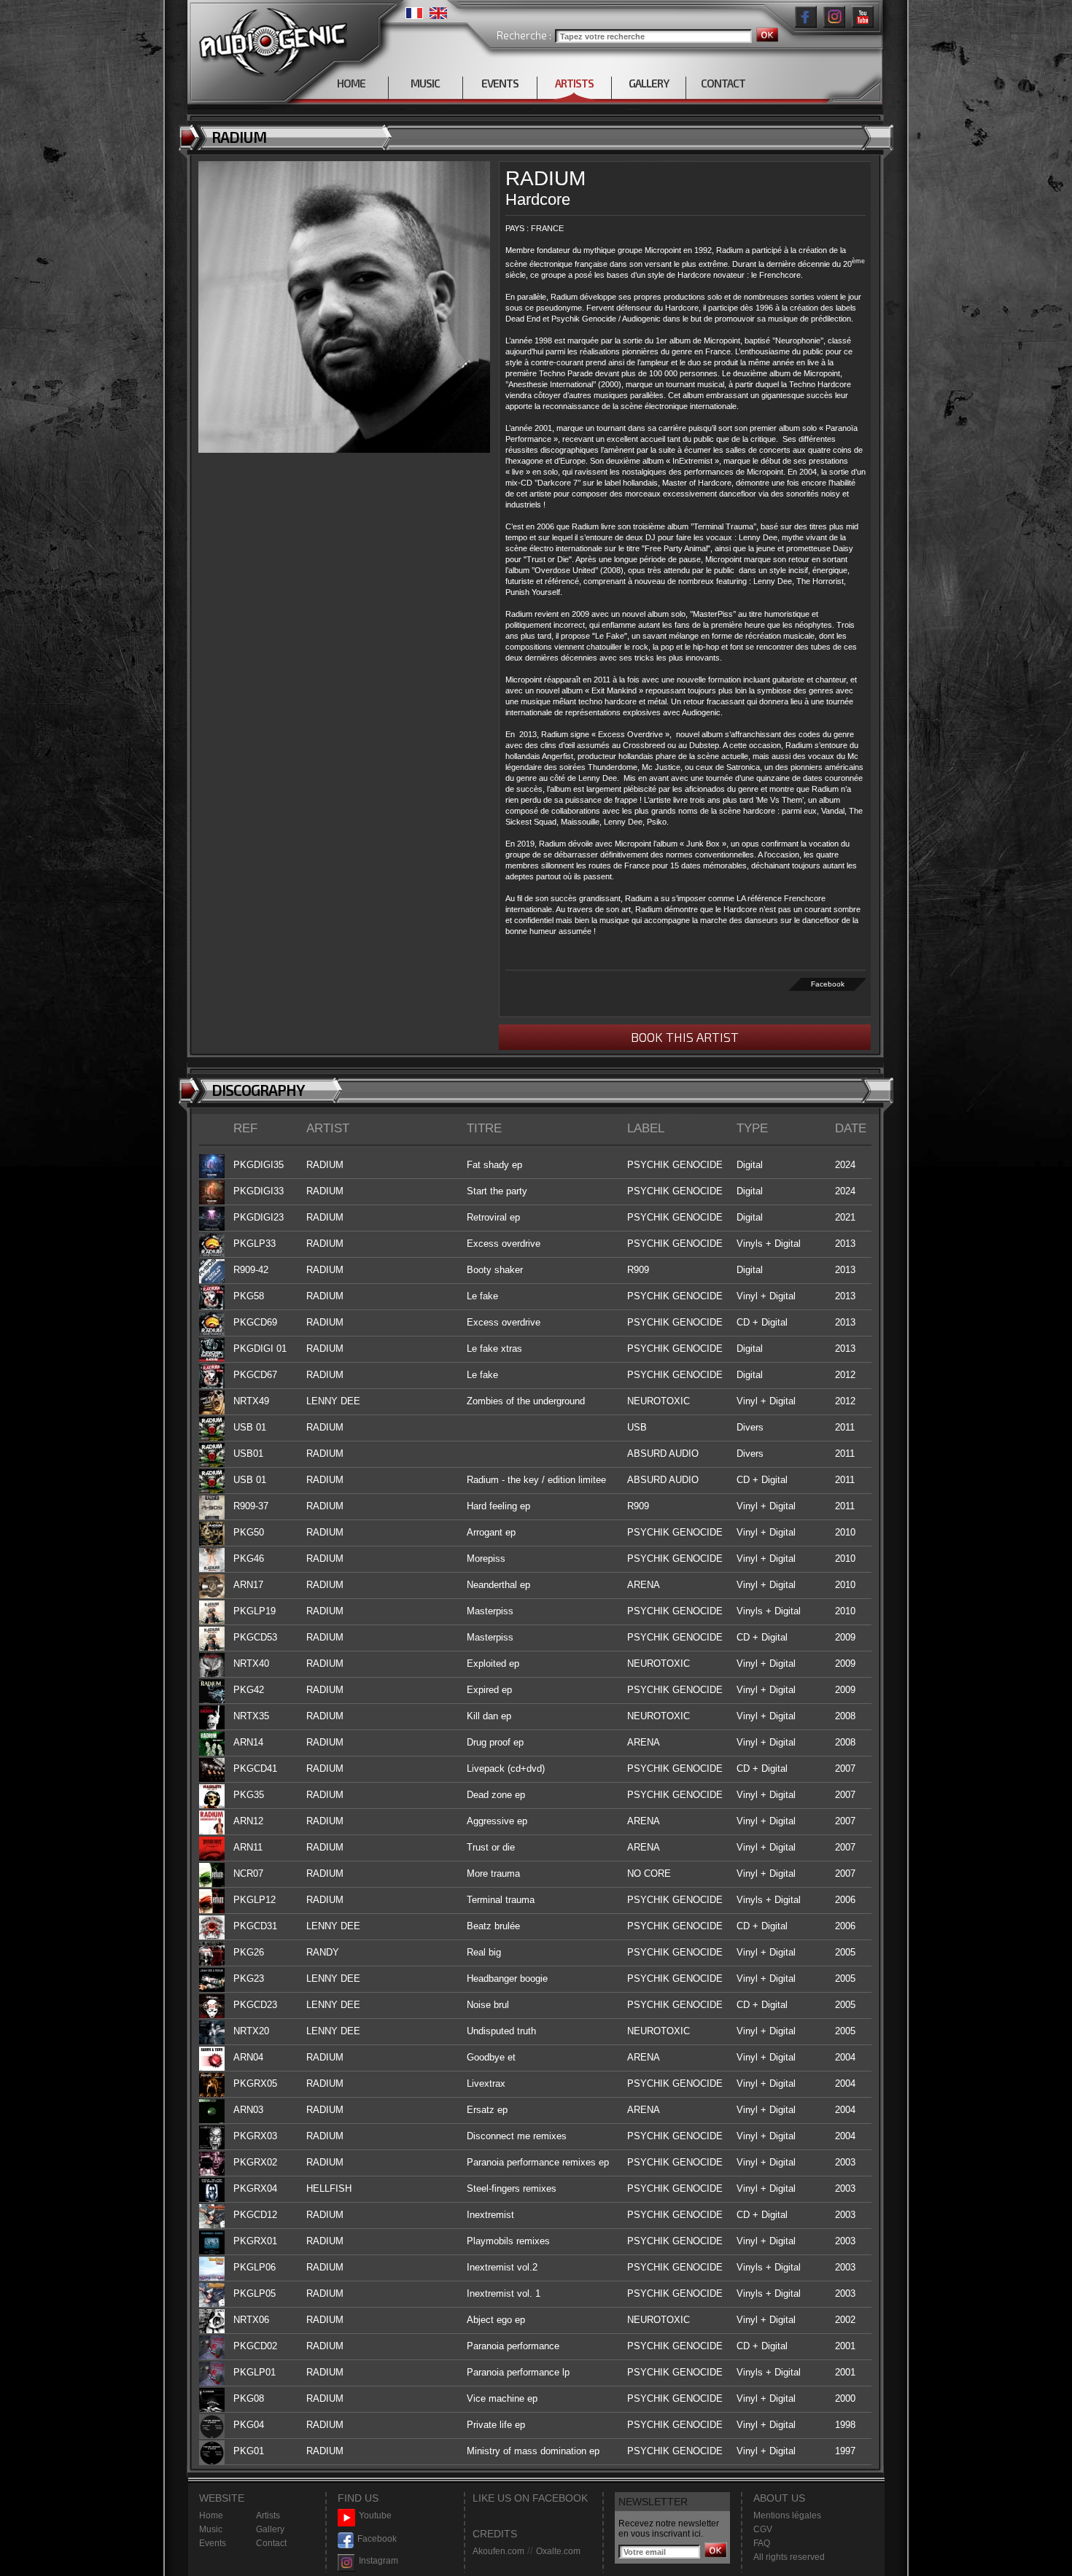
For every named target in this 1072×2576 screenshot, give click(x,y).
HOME (351, 83)
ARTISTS (574, 83)
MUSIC (425, 83)
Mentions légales (787, 2515)
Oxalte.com (558, 2551)
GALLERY (649, 83)
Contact (271, 2543)
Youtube (375, 2515)
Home (211, 2515)
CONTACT (723, 83)
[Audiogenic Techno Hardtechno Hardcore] (270, 38)
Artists (268, 2515)
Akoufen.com (498, 2551)
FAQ (762, 2543)
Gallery (270, 2529)
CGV (763, 2529)
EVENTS (500, 83)
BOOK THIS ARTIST (685, 1037)
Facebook (828, 984)
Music (211, 2529)
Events (213, 2543)
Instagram (378, 2561)
